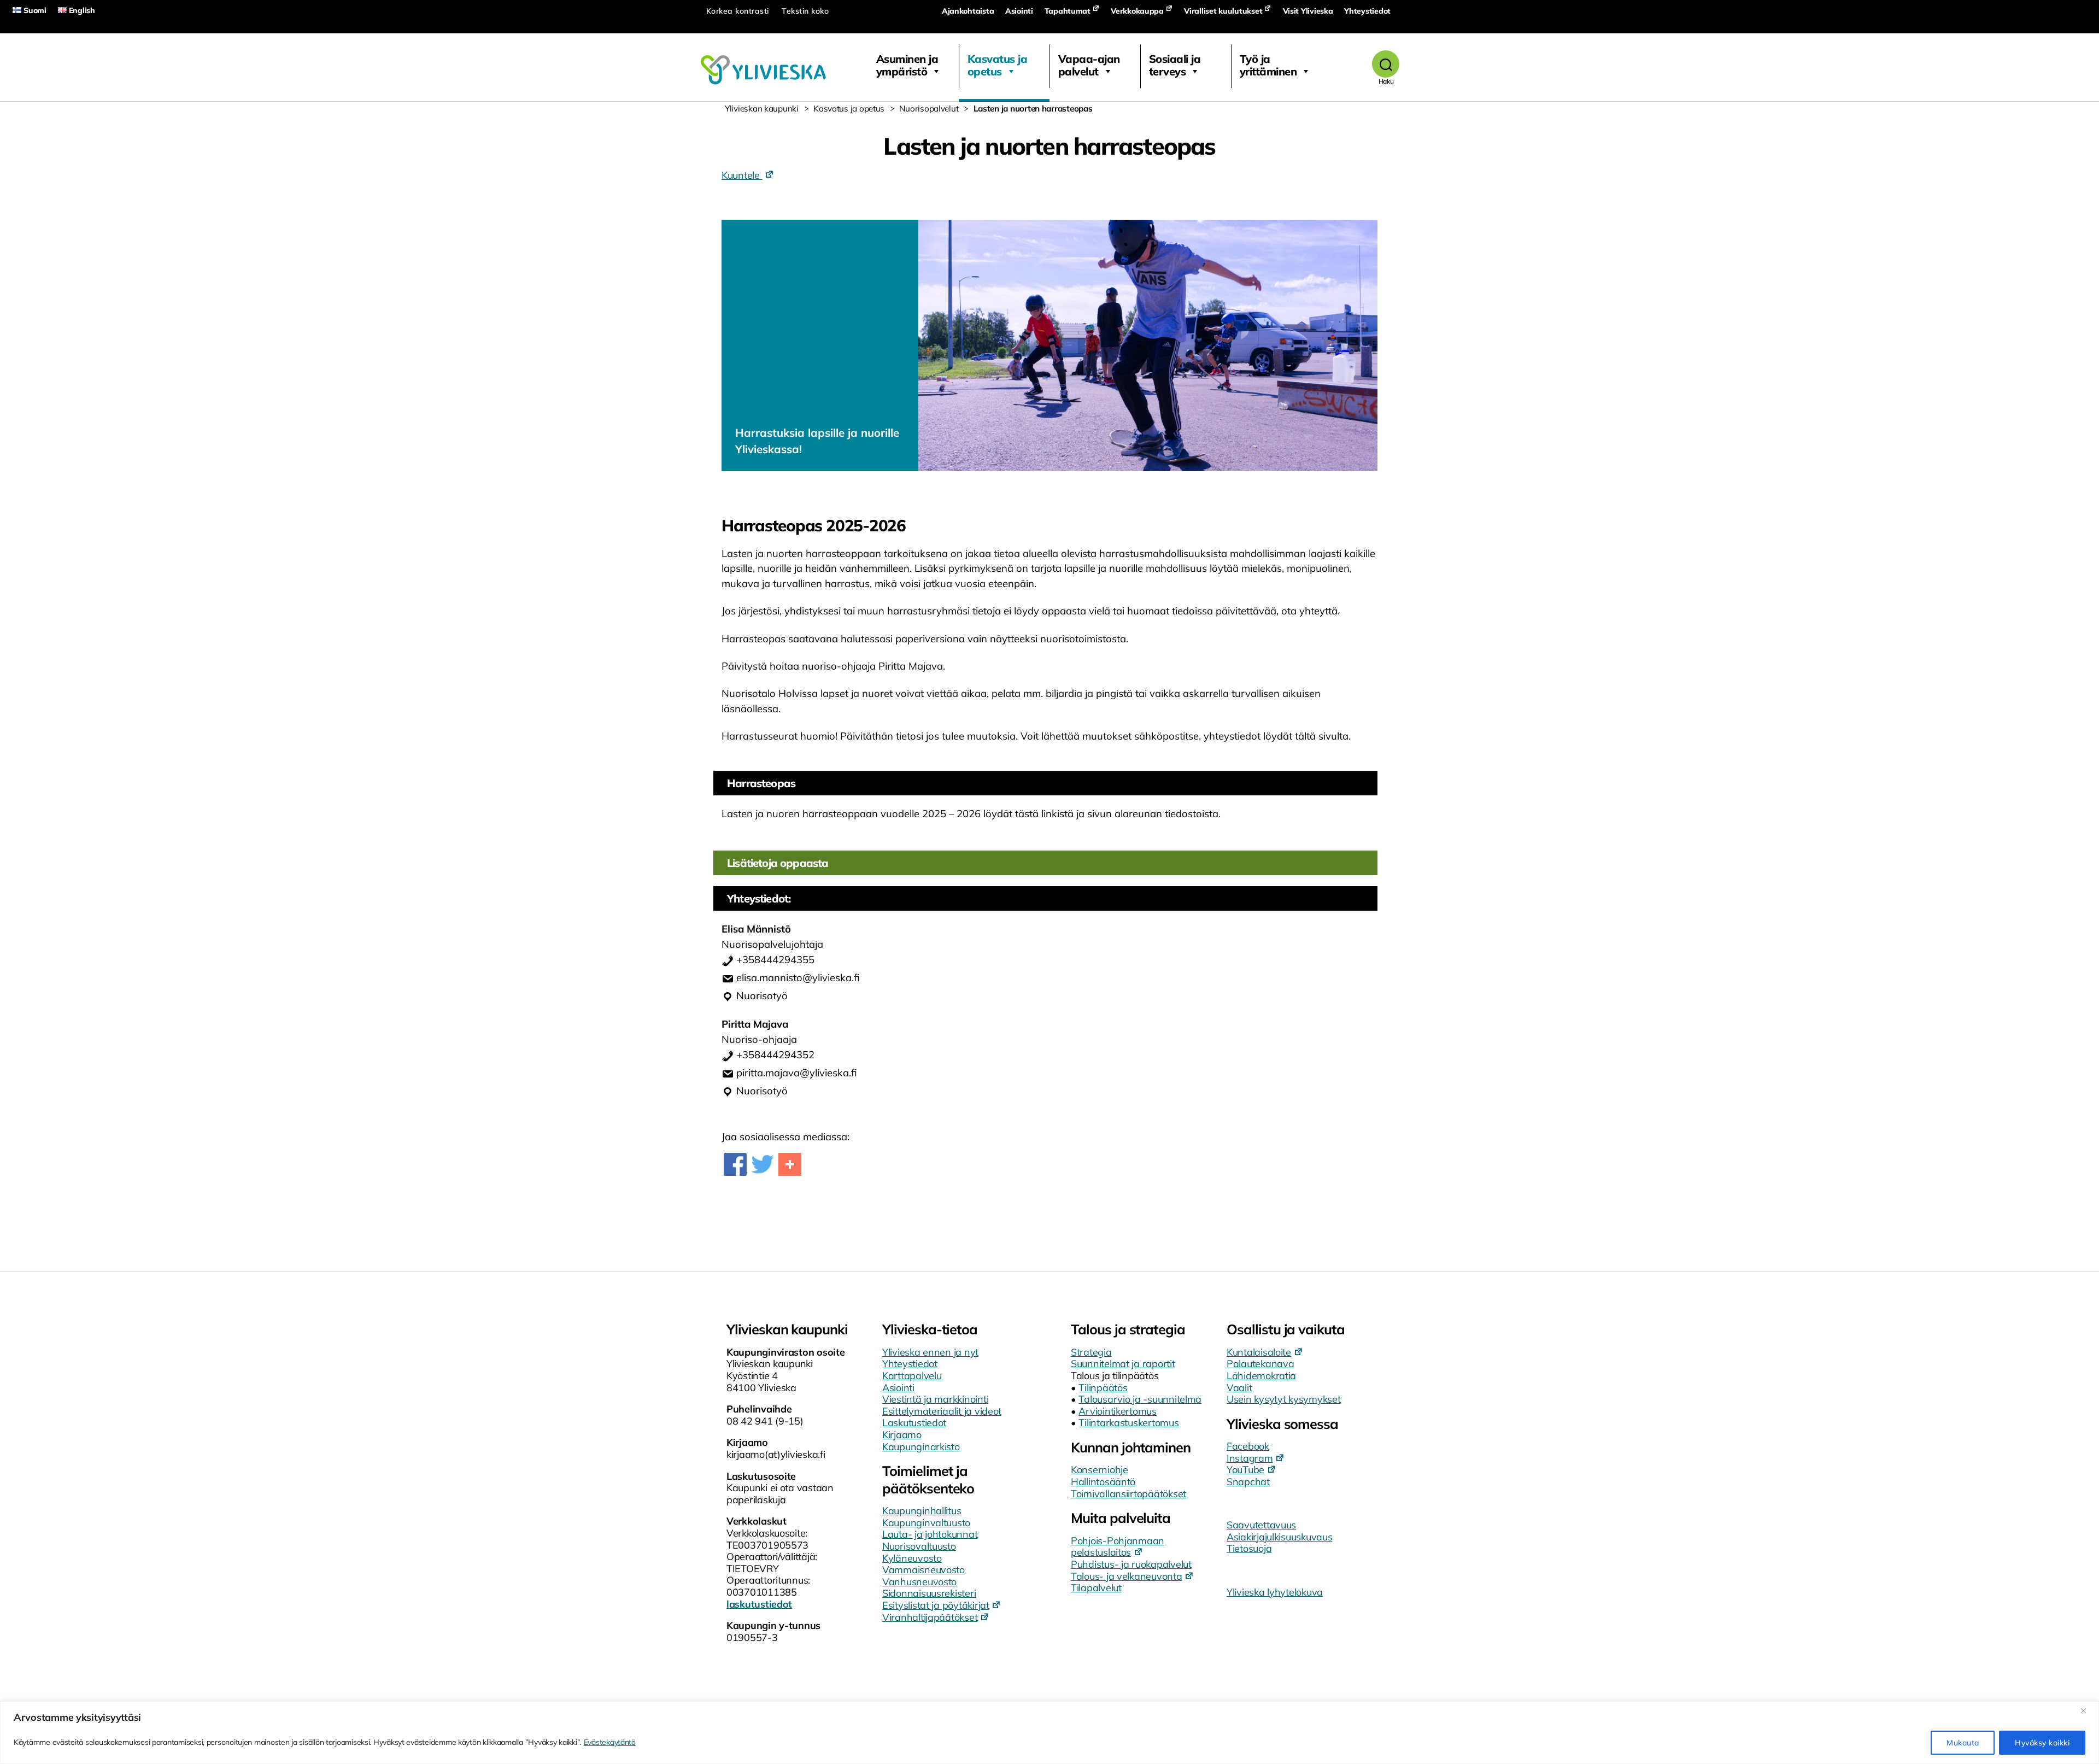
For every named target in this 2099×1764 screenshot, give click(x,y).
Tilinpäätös (1103, 1388)
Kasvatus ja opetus (998, 65)
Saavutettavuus (1261, 1525)
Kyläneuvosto (912, 1558)
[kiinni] (2088, 1710)
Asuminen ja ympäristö (907, 65)
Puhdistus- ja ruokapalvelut (1131, 1564)
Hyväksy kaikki (2042, 1743)
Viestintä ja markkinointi (935, 1399)
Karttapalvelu (912, 1376)
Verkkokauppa (1137, 11)
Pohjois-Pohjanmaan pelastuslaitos (1118, 1547)
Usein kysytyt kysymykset (1284, 1399)
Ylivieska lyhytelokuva (1275, 1592)
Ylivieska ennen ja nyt (930, 1352)
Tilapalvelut (1096, 1588)
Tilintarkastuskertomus (1128, 1423)
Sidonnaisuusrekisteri (929, 1593)
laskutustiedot (759, 1604)
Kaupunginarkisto (921, 1447)
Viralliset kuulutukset (1223, 11)
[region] (1049, 1733)
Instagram (1250, 1458)
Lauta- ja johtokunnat (930, 1534)
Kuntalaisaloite (1259, 1352)
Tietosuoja (1249, 1548)
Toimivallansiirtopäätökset (1128, 1494)
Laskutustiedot (914, 1423)
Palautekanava (1260, 1364)
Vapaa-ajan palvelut (1089, 65)
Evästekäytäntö (610, 1742)
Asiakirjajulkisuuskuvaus (1280, 1537)
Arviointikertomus (1117, 1411)
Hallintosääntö (1103, 1482)
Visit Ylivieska (1308, 11)
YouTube (1245, 1470)
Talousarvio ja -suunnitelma (1140, 1399)
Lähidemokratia (1261, 1376)
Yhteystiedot (1367, 11)
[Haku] (1386, 64)
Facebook (1248, 1446)
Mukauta (1963, 1743)
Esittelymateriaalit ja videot (942, 1411)
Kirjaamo (902, 1435)
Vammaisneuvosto (924, 1570)
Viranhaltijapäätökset (930, 1617)
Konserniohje (1100, 1470)
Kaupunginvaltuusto (926, 1523)
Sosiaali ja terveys (1175, 65)
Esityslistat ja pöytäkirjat (936, 1605)
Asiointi (1019, 11)
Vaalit (1239, 1388)
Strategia (1091, 1352)
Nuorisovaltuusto (919, 1546)
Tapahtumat (1068, 11)
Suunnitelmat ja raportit (1123, 1364)
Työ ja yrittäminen (1268, 65)
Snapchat (1248, 1482)
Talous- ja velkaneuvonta (1127, 1576)
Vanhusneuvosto (919, 1582)
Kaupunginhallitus (922, 1511)
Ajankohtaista (968, 11)
